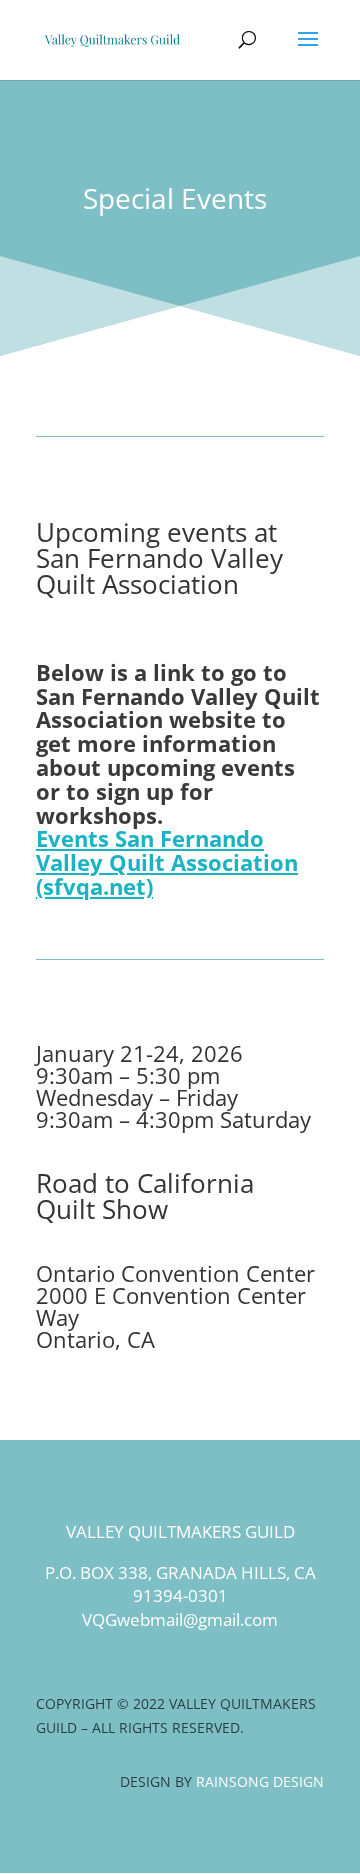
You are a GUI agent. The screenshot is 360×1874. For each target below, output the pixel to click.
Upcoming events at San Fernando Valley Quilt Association (159, 558)
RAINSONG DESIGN (260, 1781)
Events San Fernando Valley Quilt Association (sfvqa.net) (167, 862)
